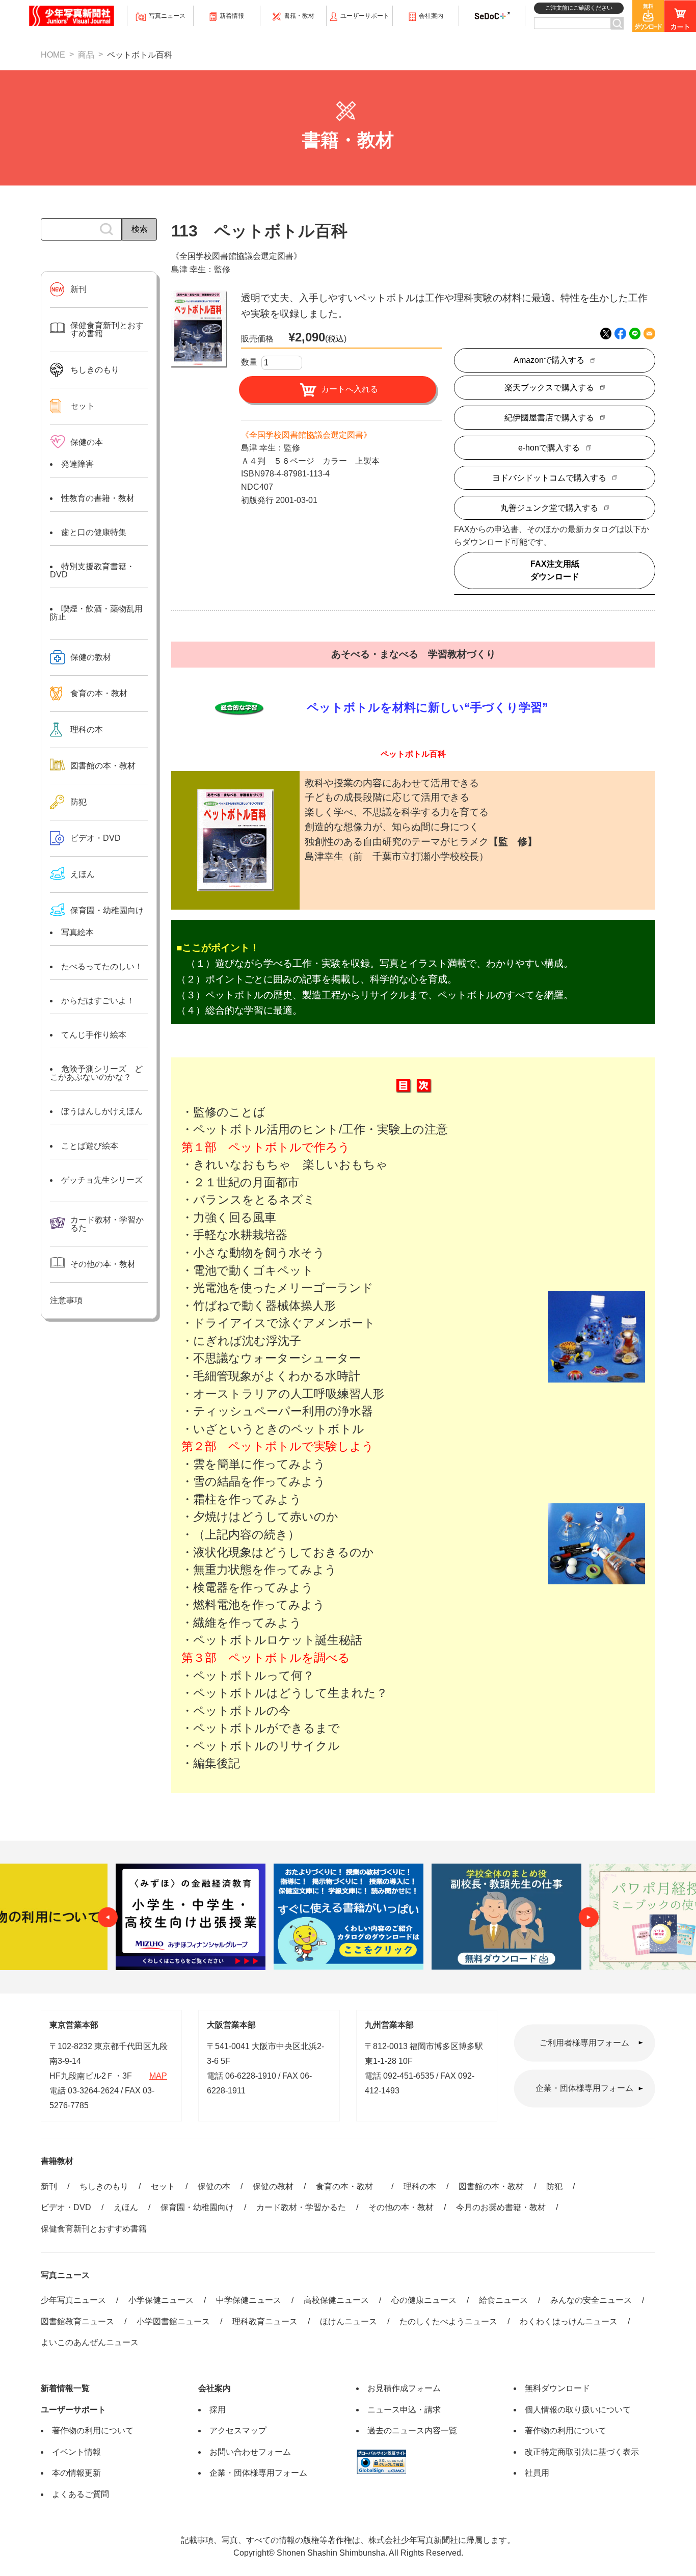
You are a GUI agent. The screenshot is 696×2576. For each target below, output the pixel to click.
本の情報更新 (76, 2473)
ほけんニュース (349, 2321)
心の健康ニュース (424, 2300)
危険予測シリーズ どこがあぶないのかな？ (96, 1073)
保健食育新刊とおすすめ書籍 (94, 2229)
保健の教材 (273, 2186)
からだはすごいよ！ (98, 1001)
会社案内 (215, 2388)
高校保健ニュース (336, 2300)
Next (588, 1917)
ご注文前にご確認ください (579, 8)
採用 (218, 2410)
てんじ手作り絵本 (94, 1035)
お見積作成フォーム (404, 2388)
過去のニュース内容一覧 (412, 2431)
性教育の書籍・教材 (98, 498)
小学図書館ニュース (173, 2321)
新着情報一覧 (65, 2388)
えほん (126, 2207)
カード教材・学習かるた (301, 2207)
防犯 (554, 2186)
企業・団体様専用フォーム (584, 2089)
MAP (158, 2076)
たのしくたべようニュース (448, 2321)
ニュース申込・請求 (404, 2410)
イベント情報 (76, 2452)
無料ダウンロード (557, 2388)
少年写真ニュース (73, 2300)
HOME (53, 55)
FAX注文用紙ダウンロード (555, 570)
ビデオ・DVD (66, 2207)
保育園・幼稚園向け (107, 910)
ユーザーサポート (73, 2410)
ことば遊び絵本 (90, 1146)
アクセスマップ (238, 2431)
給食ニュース (503, 2300)
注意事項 (66, 1300)
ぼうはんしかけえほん (102, 1111)
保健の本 (214, 2186)
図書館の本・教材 (491, 2186)
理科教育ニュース (265, 2321)
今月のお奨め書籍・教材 (501, 2207)
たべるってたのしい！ (102, 966)
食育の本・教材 (349, 2186)
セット (163, 2186)
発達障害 (77, 464)
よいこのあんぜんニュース (90, 2342)
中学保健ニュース (249, 2300)
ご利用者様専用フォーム (584, 2043)
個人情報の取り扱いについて (578, 2410)
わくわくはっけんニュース (569, 2321)
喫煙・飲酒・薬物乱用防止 (96, 613)
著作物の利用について (93, 2431)
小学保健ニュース (161, 2300)
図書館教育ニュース (77, 2321)
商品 (86, 55)
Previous (108, 1917)
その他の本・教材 (401, 2207)
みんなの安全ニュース (591, 2300)
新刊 (49, 2186)
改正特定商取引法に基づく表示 (582, 2452)
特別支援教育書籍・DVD (92, 570)
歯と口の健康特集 (94, 532)
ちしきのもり (104, 2186)
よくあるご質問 (81, 2494)
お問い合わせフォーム (250, 2452)
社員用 (537, 2473)
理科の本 (420, 2186)
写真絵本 (77, 932)
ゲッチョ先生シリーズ (102, 1180)
